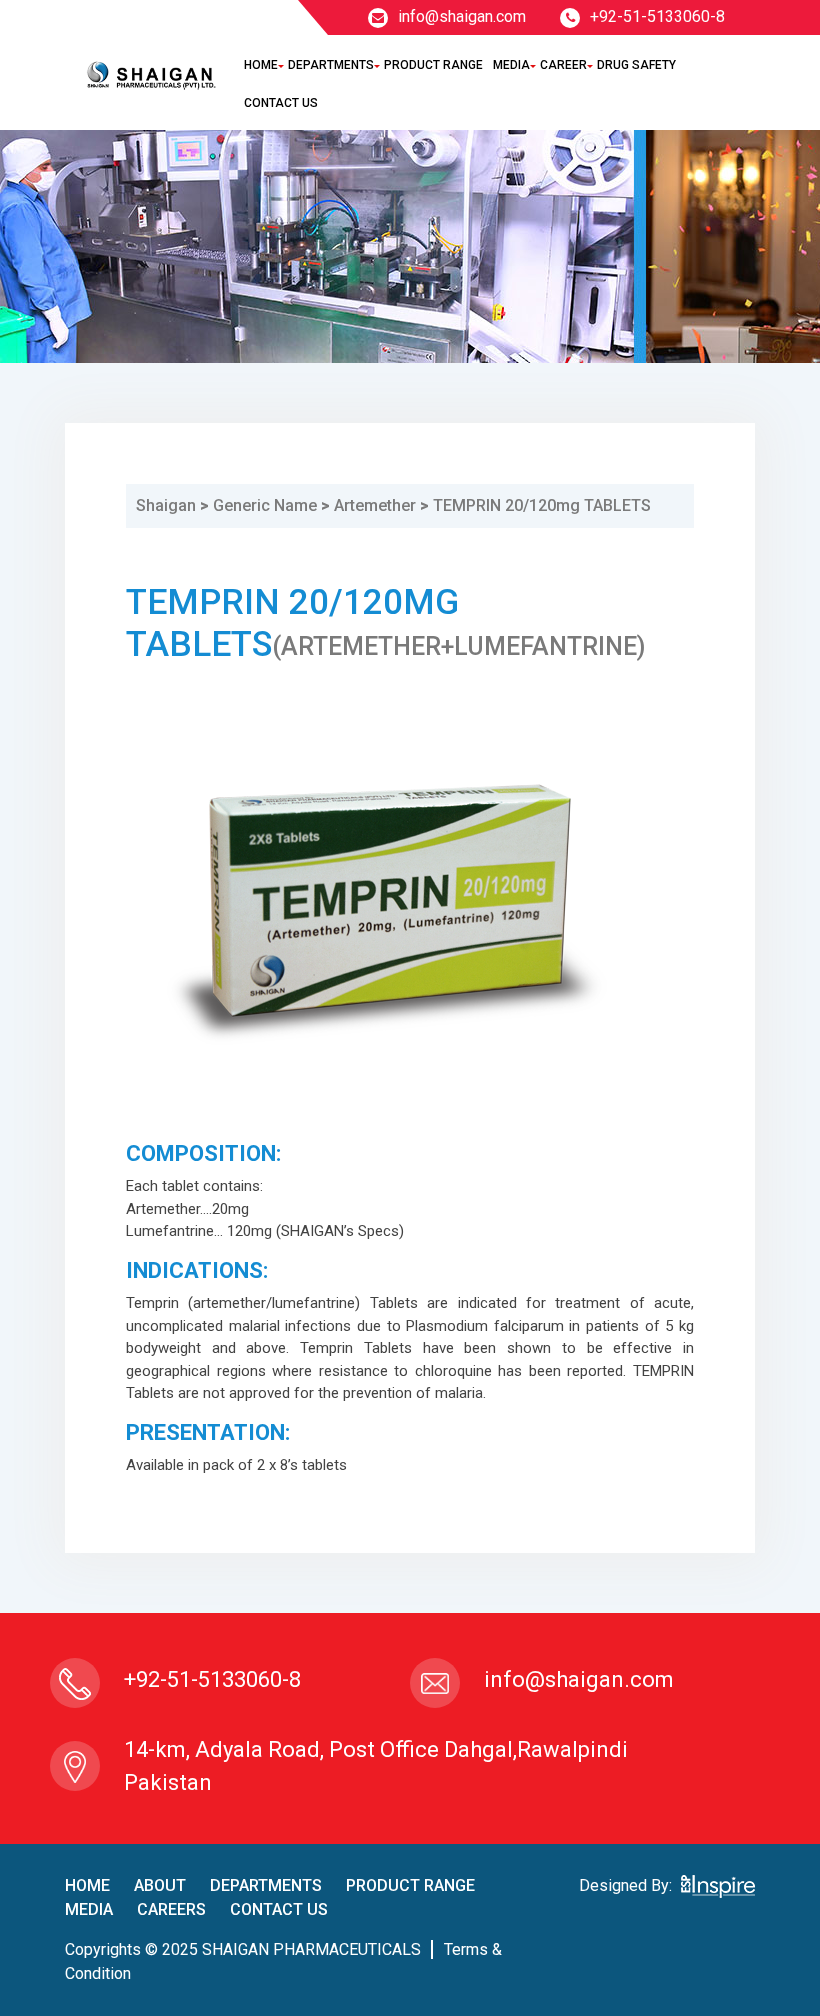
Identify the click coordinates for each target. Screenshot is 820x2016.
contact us (279, 1909)
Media (511, 65)
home (87, 1885)
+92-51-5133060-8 (657, 16)
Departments (331, 65)
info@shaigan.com (462, 16)
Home (261, 65)
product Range (410, 1885)
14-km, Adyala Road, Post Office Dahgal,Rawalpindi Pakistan (376, 1766)
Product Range (433, 65)
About (160, 1885)
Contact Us (281, 103)
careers (171, 1909)
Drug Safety (636, 65)
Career (563, 65)
